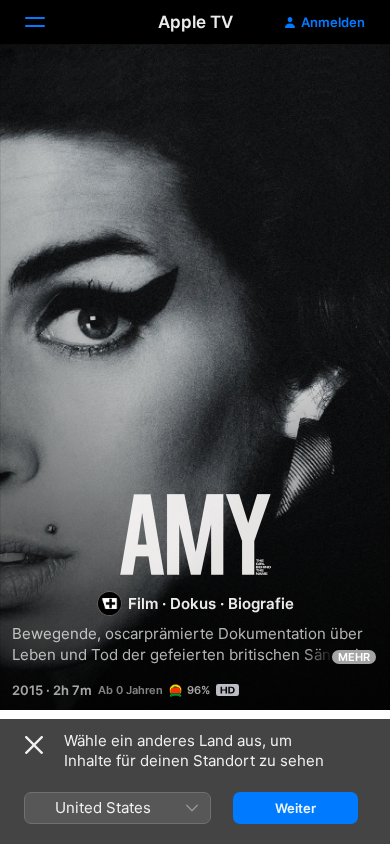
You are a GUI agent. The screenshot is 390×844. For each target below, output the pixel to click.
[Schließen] (34, 745)
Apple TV (195, 22)
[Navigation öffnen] (47, 22)
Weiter (295, 808)
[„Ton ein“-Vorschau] (336, 83)
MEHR (354, 657)
